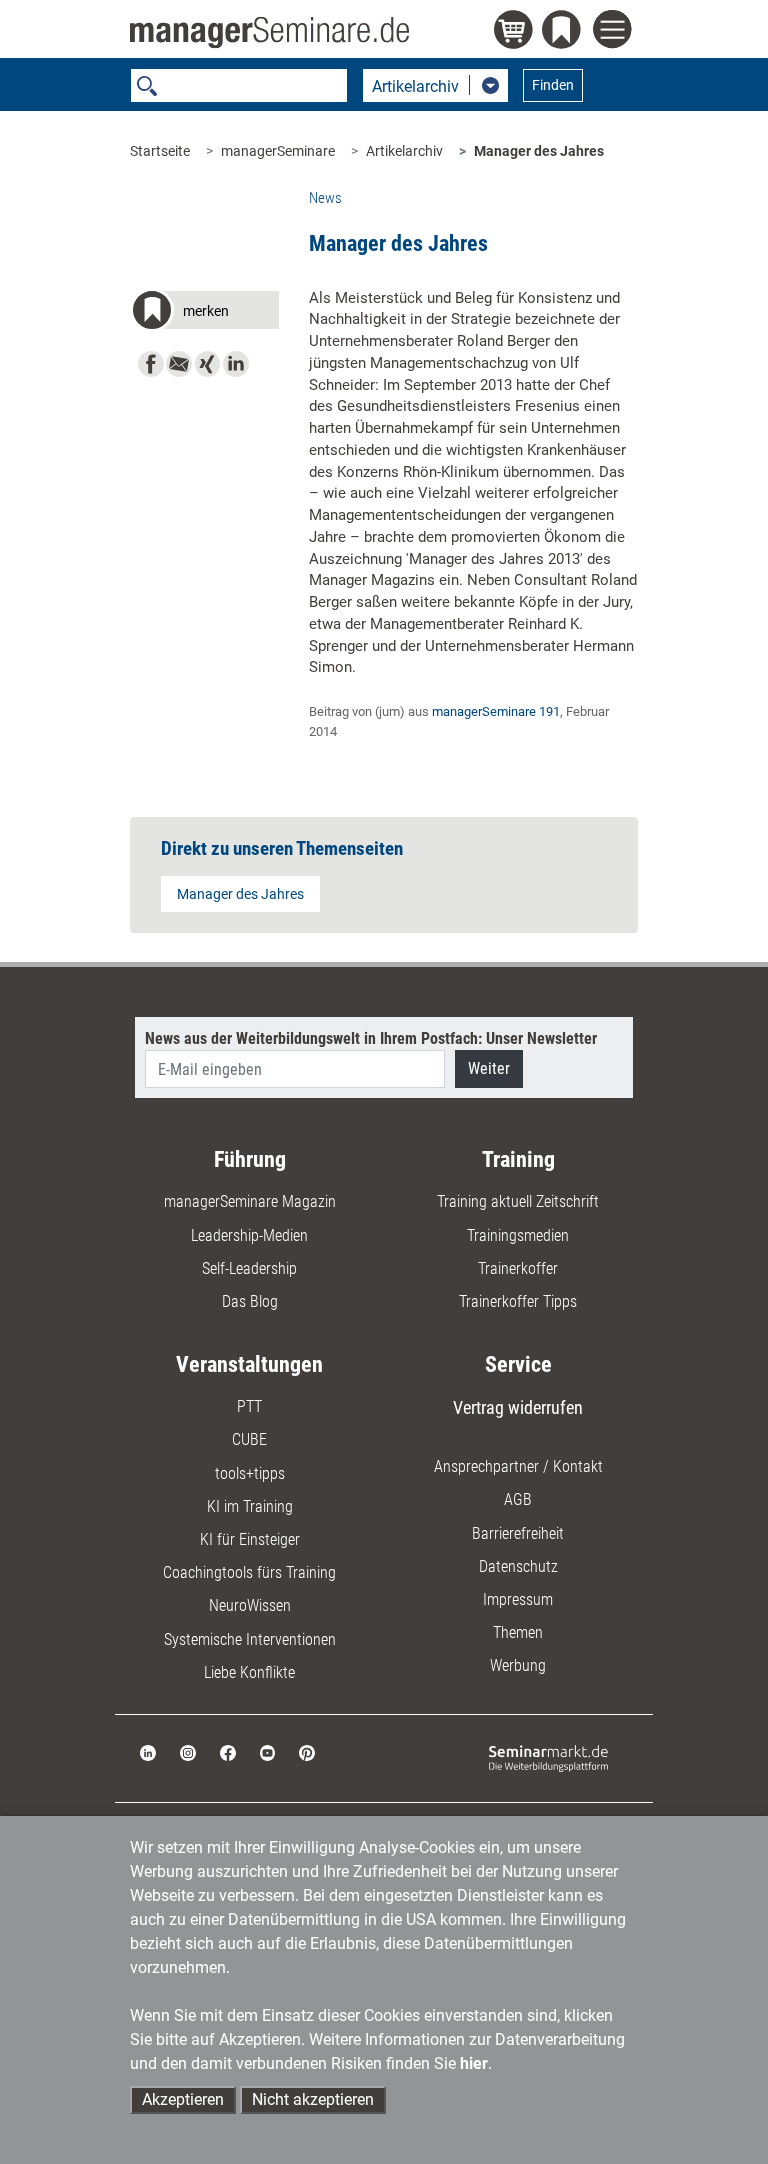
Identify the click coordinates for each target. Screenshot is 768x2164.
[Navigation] (615, 32)
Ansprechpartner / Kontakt (518, 1466)
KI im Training (250, 1506)
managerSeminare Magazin (250, 1201)
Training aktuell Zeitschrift (518, 1201)
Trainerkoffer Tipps (518, 1301)
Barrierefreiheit (518, 1533)
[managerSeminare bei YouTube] (268, 1751)
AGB (518, 1499)
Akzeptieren (183, 2099)
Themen (518, 1632)
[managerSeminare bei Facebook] (228, 1751)
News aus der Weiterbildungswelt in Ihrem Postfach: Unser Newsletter (371, 1038)
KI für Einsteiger (250, 1539)
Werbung (518, 1665)
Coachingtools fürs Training (249, 1572)
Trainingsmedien (518, 1235)
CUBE (249, 1439)
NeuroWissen (250, 1605)
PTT (249, 1406)
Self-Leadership (249, 1268)
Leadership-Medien (249, 1235)
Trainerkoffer (518, 1268)
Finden (553, 85)
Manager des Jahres (539, 151)
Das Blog (250, 1301)
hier (474, 2063)
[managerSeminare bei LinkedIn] (148, 1751)
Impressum (518, 1599)
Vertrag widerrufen (518, 1407)
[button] (204, 313)
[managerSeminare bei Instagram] (188, 1751)
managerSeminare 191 (496, 711)
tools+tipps (250, 1473)
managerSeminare (278, 151)
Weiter (489, 1068)
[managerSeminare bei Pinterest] (307, 1751)
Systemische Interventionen (250, 1639)
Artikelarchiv (404, 151)
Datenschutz (518, 1566)
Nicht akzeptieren (313, 2099)
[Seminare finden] (548, 1757)
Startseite (160, 151)
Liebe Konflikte (249, 1672)
